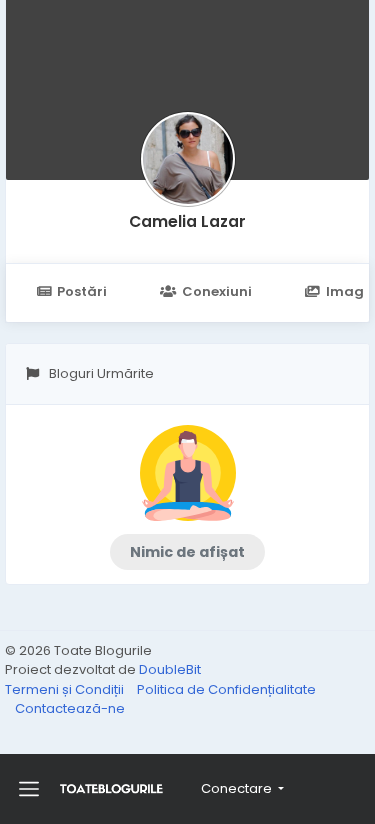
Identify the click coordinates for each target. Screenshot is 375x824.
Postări (82, 291)
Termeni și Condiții (66, 689)
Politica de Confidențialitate (226, 689)
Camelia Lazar (187, 221)
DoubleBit (170, 669)
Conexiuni (217, 291)
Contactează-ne (70, 708)
